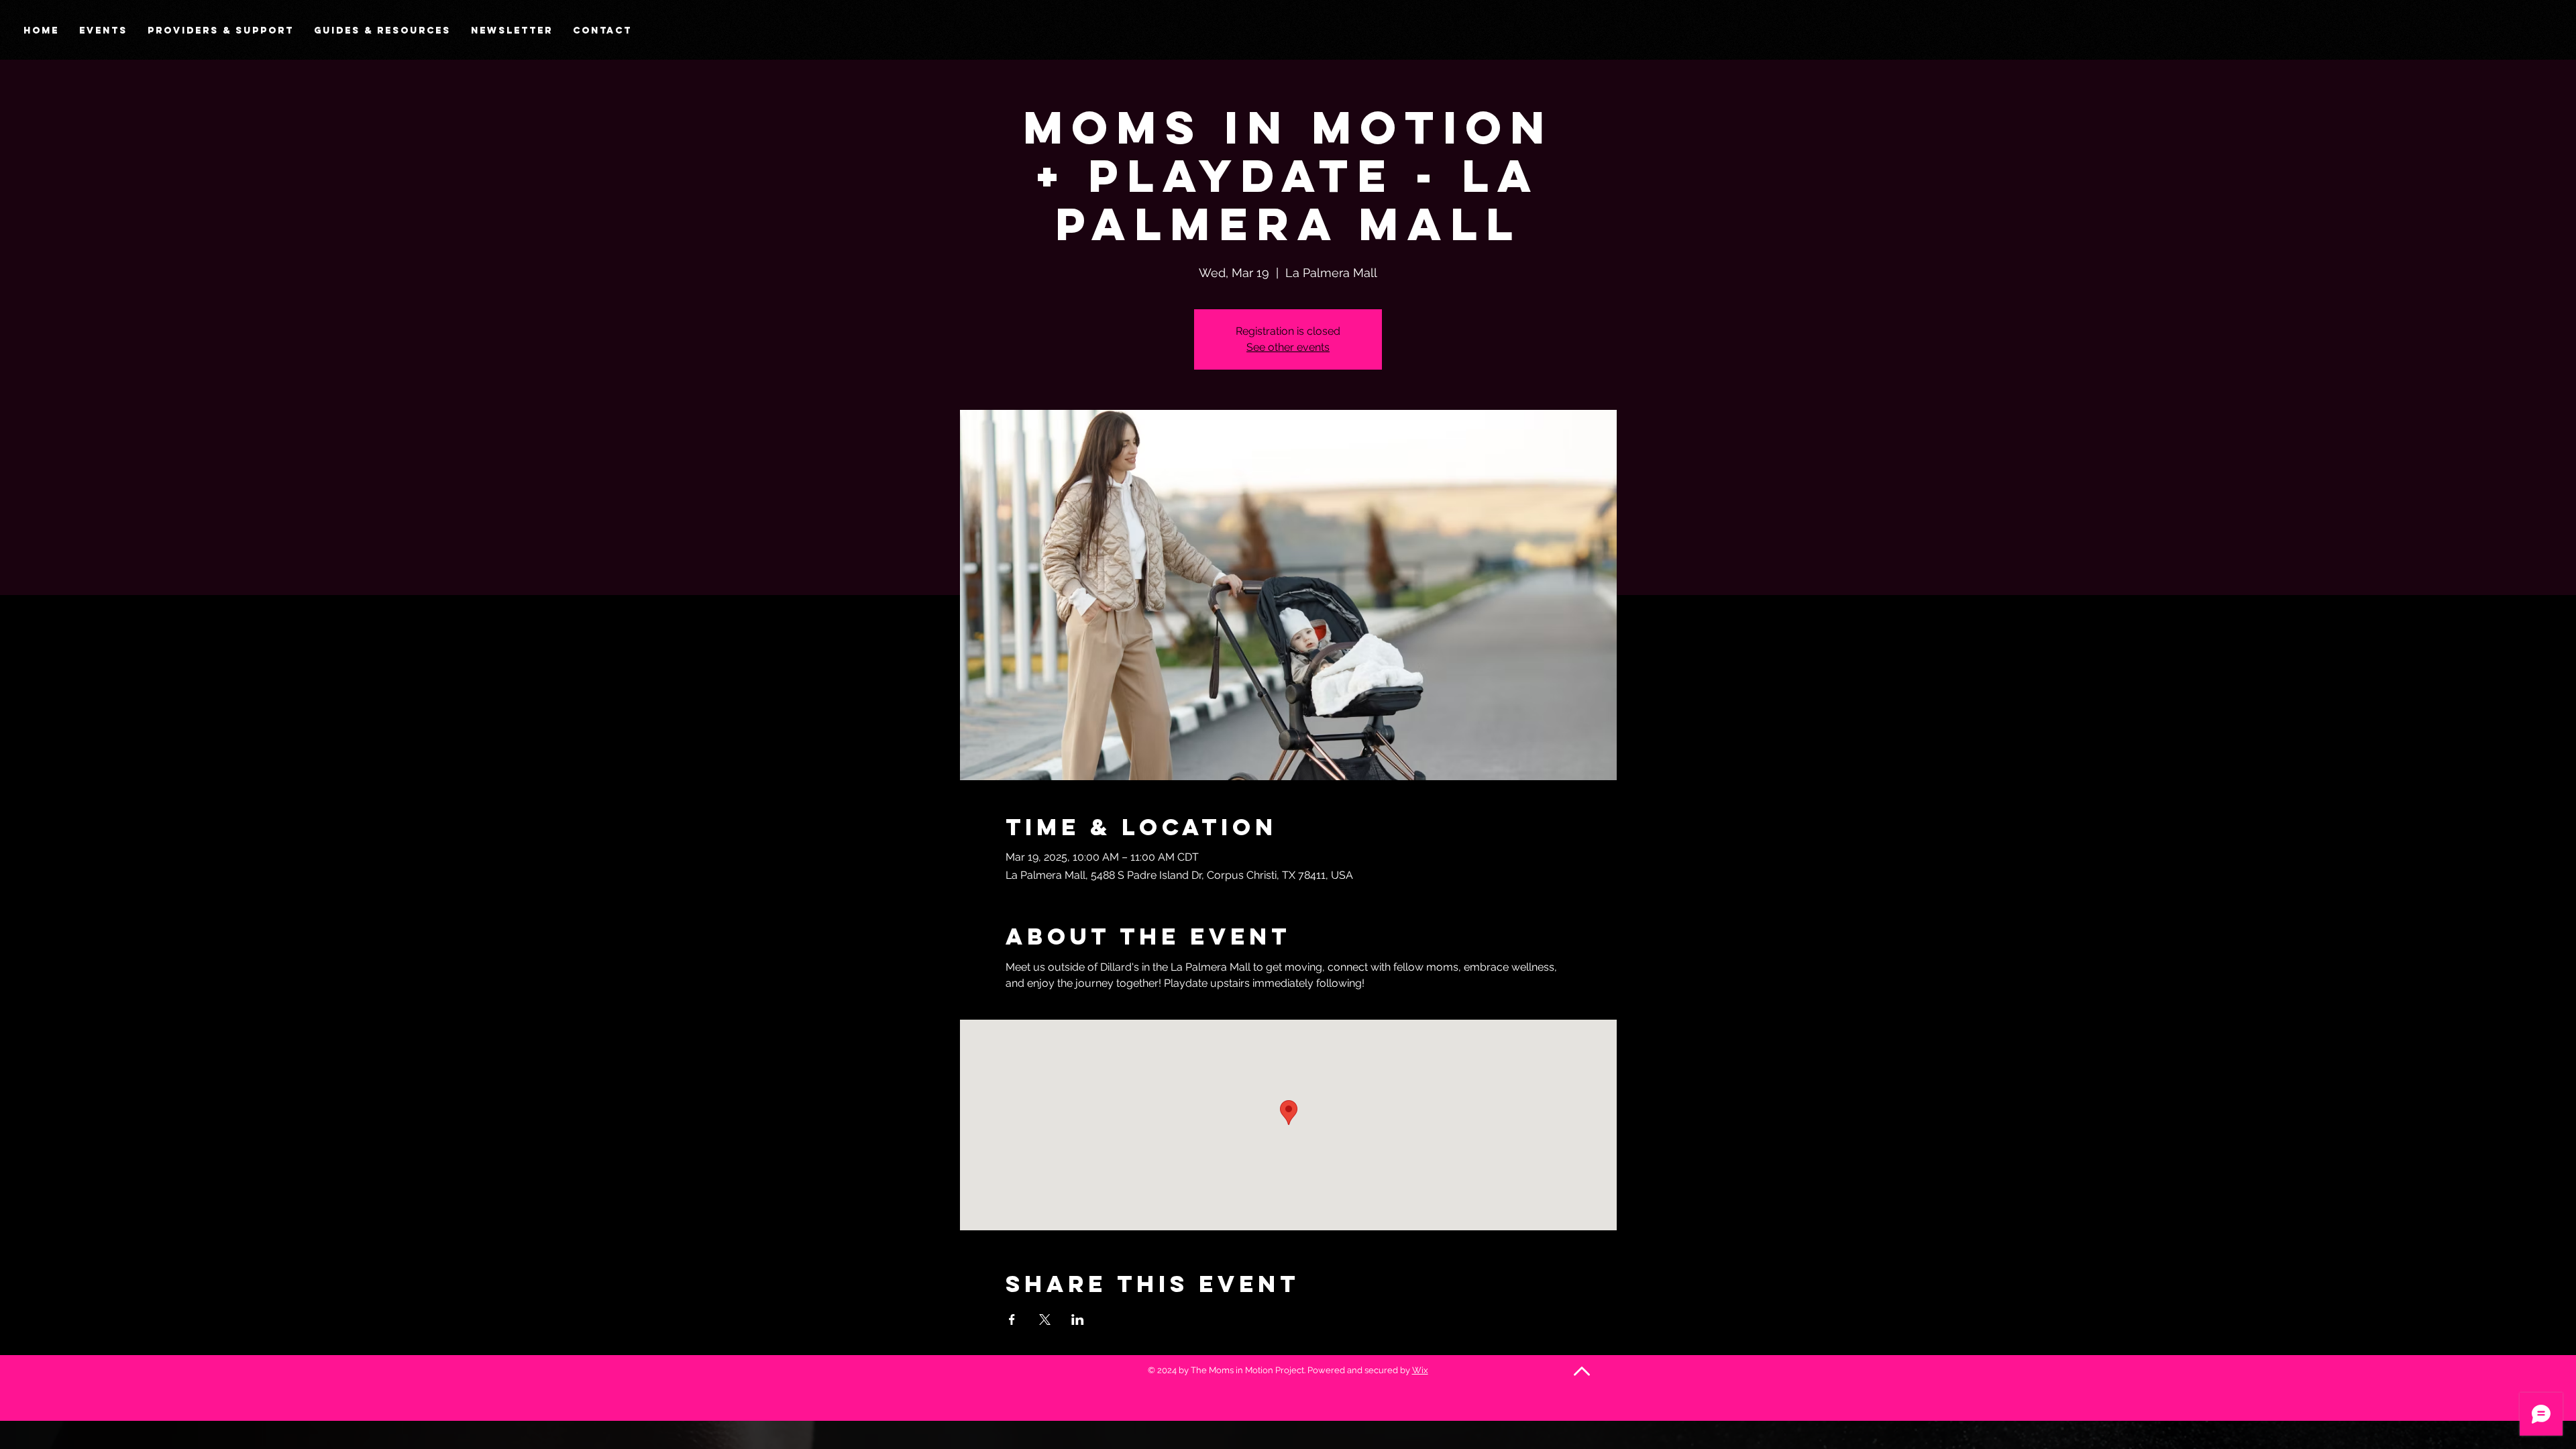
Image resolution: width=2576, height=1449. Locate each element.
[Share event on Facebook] (1012, 1320)
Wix (1420, 1370)
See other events (1288, 347)
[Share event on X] (1045, 1320)
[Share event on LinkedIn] (1078, 1320)
